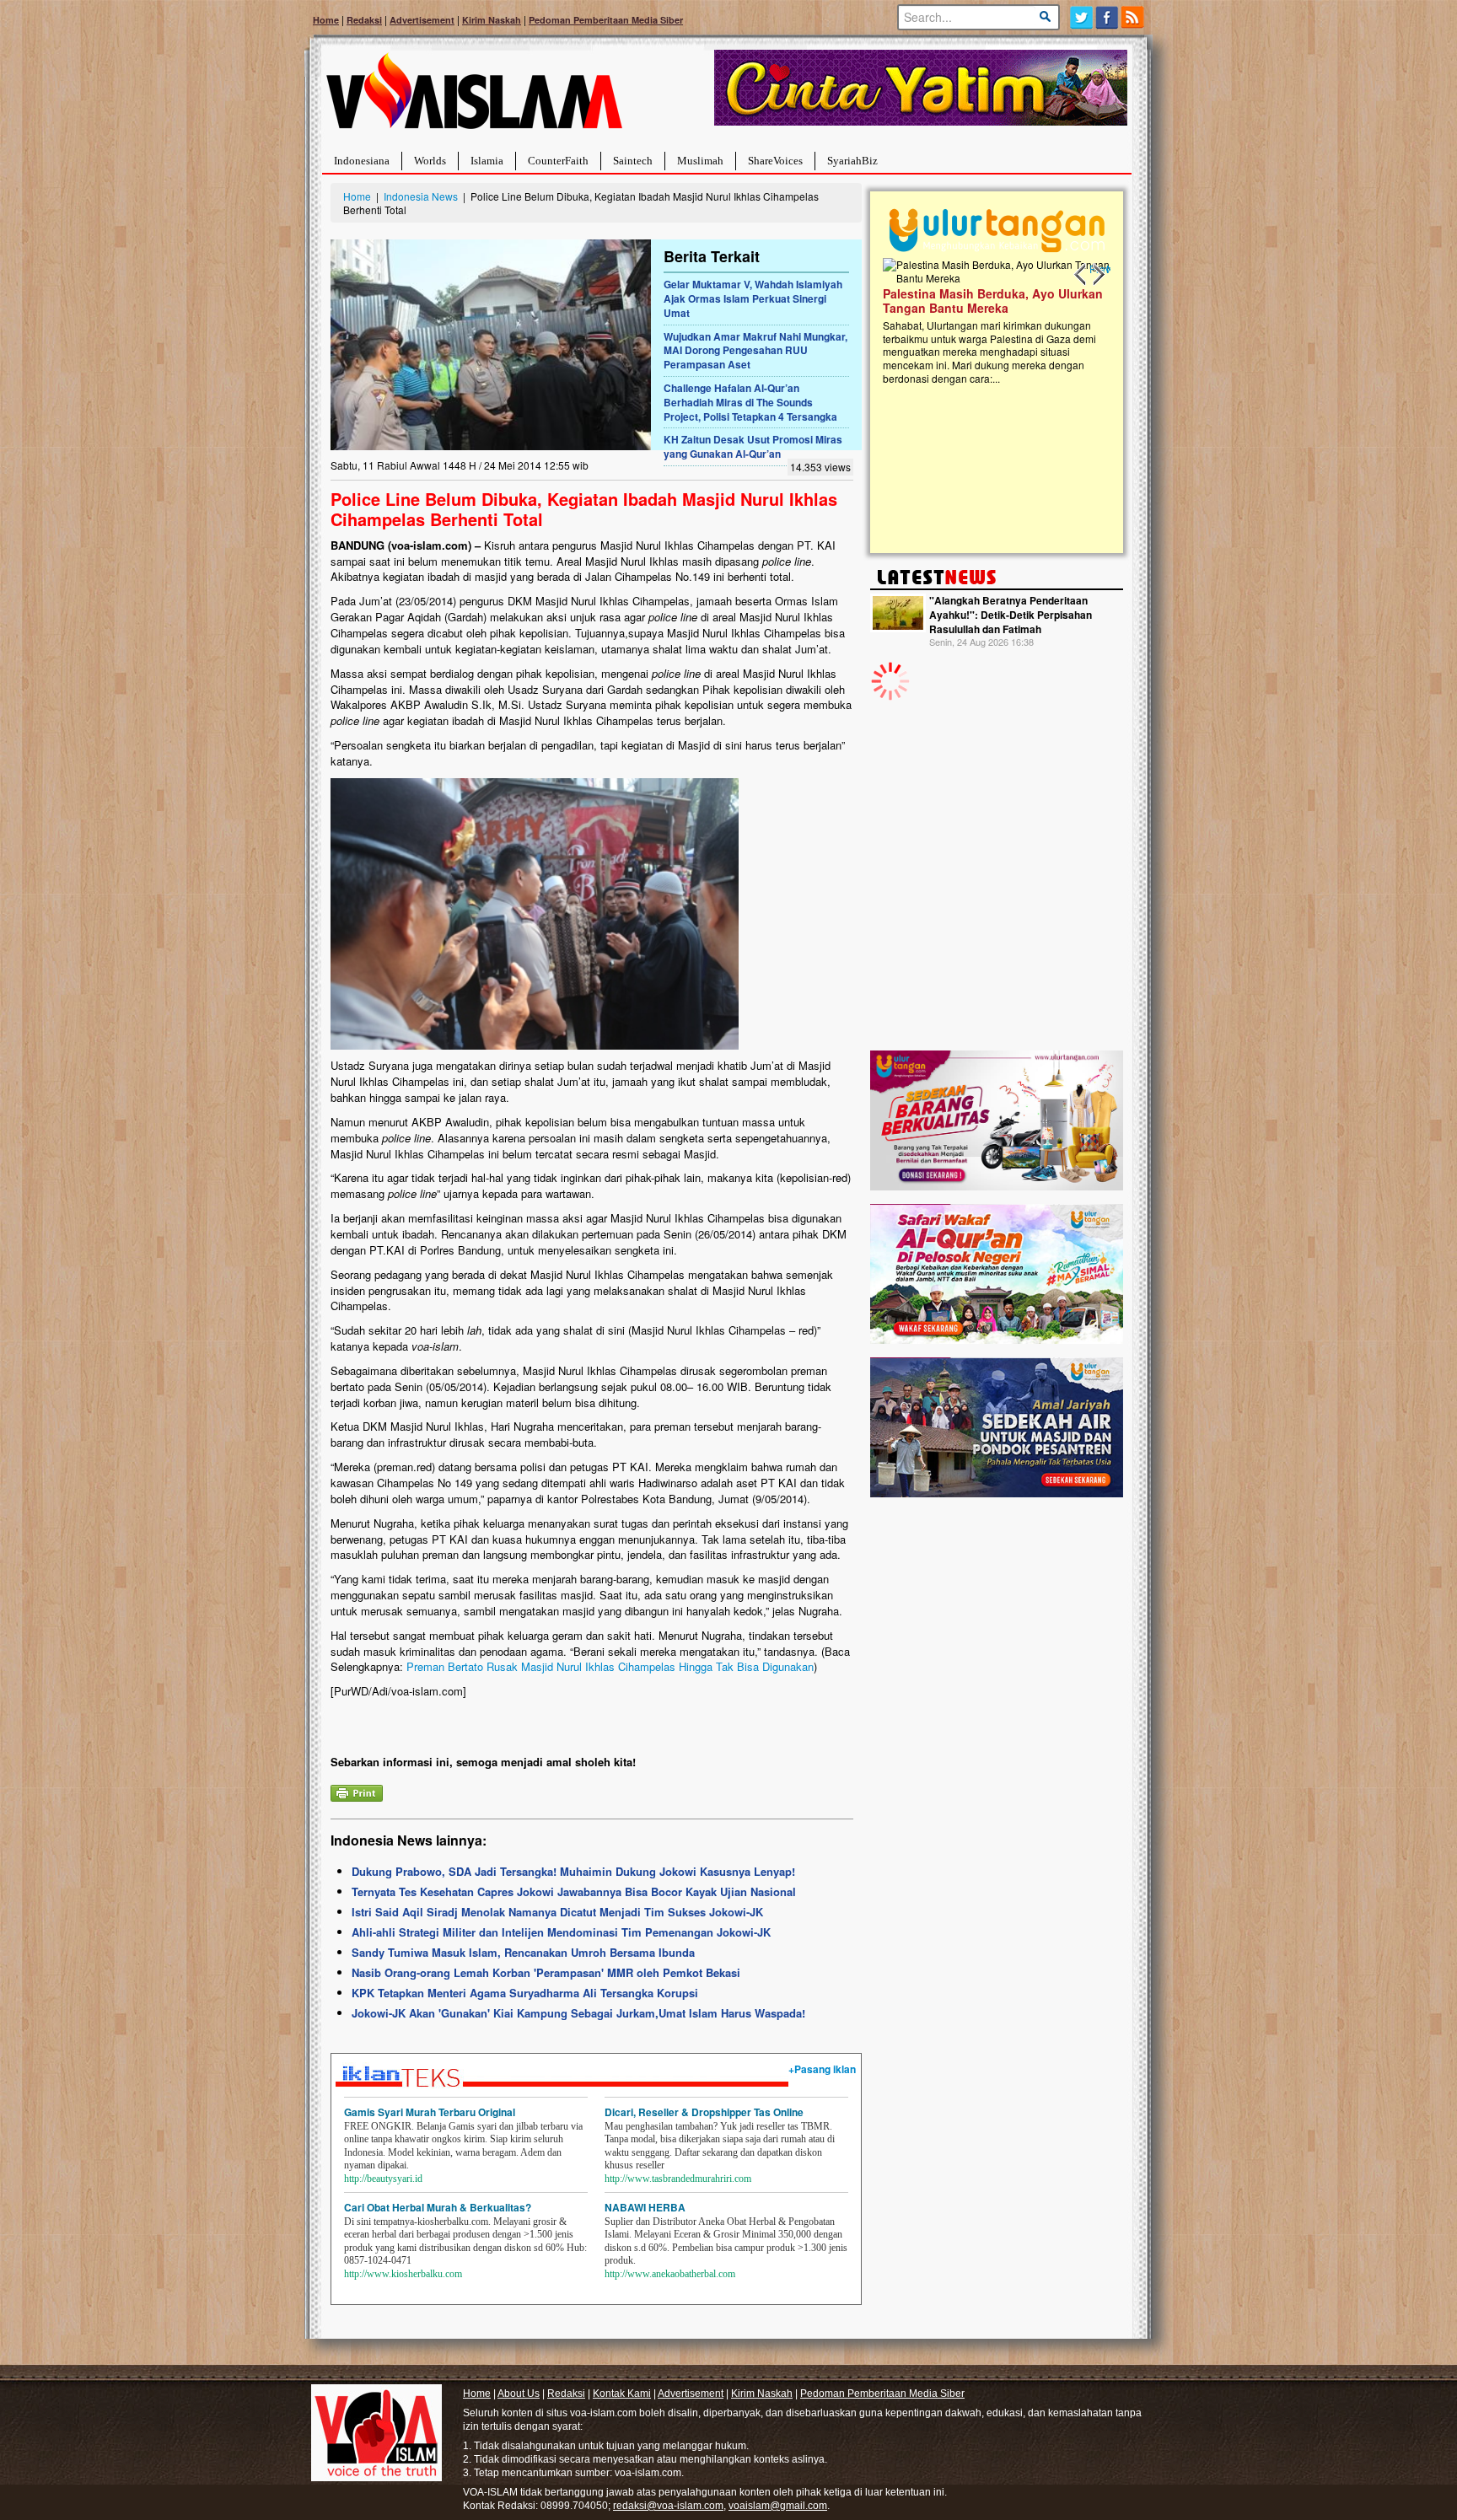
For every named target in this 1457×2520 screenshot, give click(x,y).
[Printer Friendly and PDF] (357, 1791)
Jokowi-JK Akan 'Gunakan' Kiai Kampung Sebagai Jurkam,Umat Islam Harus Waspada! (578, 2013)
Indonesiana (362, 161)
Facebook (1108, 17)
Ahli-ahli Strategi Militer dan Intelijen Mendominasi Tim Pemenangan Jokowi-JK (561, 1932)
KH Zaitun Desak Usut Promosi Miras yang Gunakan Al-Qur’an (753, 446)
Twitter (1081, 17)
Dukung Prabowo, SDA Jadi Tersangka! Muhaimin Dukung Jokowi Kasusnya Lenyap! (573, 1871)
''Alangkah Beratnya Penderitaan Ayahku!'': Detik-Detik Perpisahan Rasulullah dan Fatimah (1011, 615)
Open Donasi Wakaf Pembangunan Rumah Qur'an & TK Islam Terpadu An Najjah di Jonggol (992, 321)
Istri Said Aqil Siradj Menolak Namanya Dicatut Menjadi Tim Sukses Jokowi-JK (557, 1912)
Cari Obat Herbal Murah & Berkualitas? (438, 2207)
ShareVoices (775, 161)
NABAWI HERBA (645, 2207)
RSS (1134, 17)
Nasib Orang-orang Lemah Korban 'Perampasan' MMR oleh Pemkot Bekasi (546, 1972)
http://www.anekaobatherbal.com (670, 2274)
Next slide (1098, 275)
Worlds (430, 161)
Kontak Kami (622, 2394)
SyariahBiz (852, 161)
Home (326, 20)
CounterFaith (558, 161)
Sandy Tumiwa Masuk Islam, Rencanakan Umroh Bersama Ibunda (523, 1952)
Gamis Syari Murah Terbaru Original (430, 2112)
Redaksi (364, 20)
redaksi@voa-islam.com (668, 2506)
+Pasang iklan (822, 2069)
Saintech (633, 161)
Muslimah (700, 161)
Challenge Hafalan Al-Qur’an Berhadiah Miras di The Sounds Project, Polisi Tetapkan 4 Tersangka (750, 402)
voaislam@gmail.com (778, 2506)
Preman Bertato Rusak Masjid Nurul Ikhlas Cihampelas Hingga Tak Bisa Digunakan (610, 1666)
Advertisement (422, 20)
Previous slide (1081, 275)
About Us (519, 2394)
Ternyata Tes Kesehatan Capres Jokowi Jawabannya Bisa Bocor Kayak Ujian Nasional (574, 1891)
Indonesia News (421, 196)
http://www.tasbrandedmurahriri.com (678, 2179)
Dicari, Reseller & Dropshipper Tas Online (704, 2112)
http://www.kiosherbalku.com (403, 2274)
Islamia (487, 161)
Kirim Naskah (492, 20)
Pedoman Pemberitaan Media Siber (606, 20)
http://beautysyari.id (383, 2179)
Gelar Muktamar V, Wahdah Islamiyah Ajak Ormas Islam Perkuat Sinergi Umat (753, 298)
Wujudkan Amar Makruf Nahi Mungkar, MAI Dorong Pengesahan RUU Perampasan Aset (755, 351)
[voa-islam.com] (474, 97)
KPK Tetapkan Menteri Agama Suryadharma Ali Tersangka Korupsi (525, 1993)
